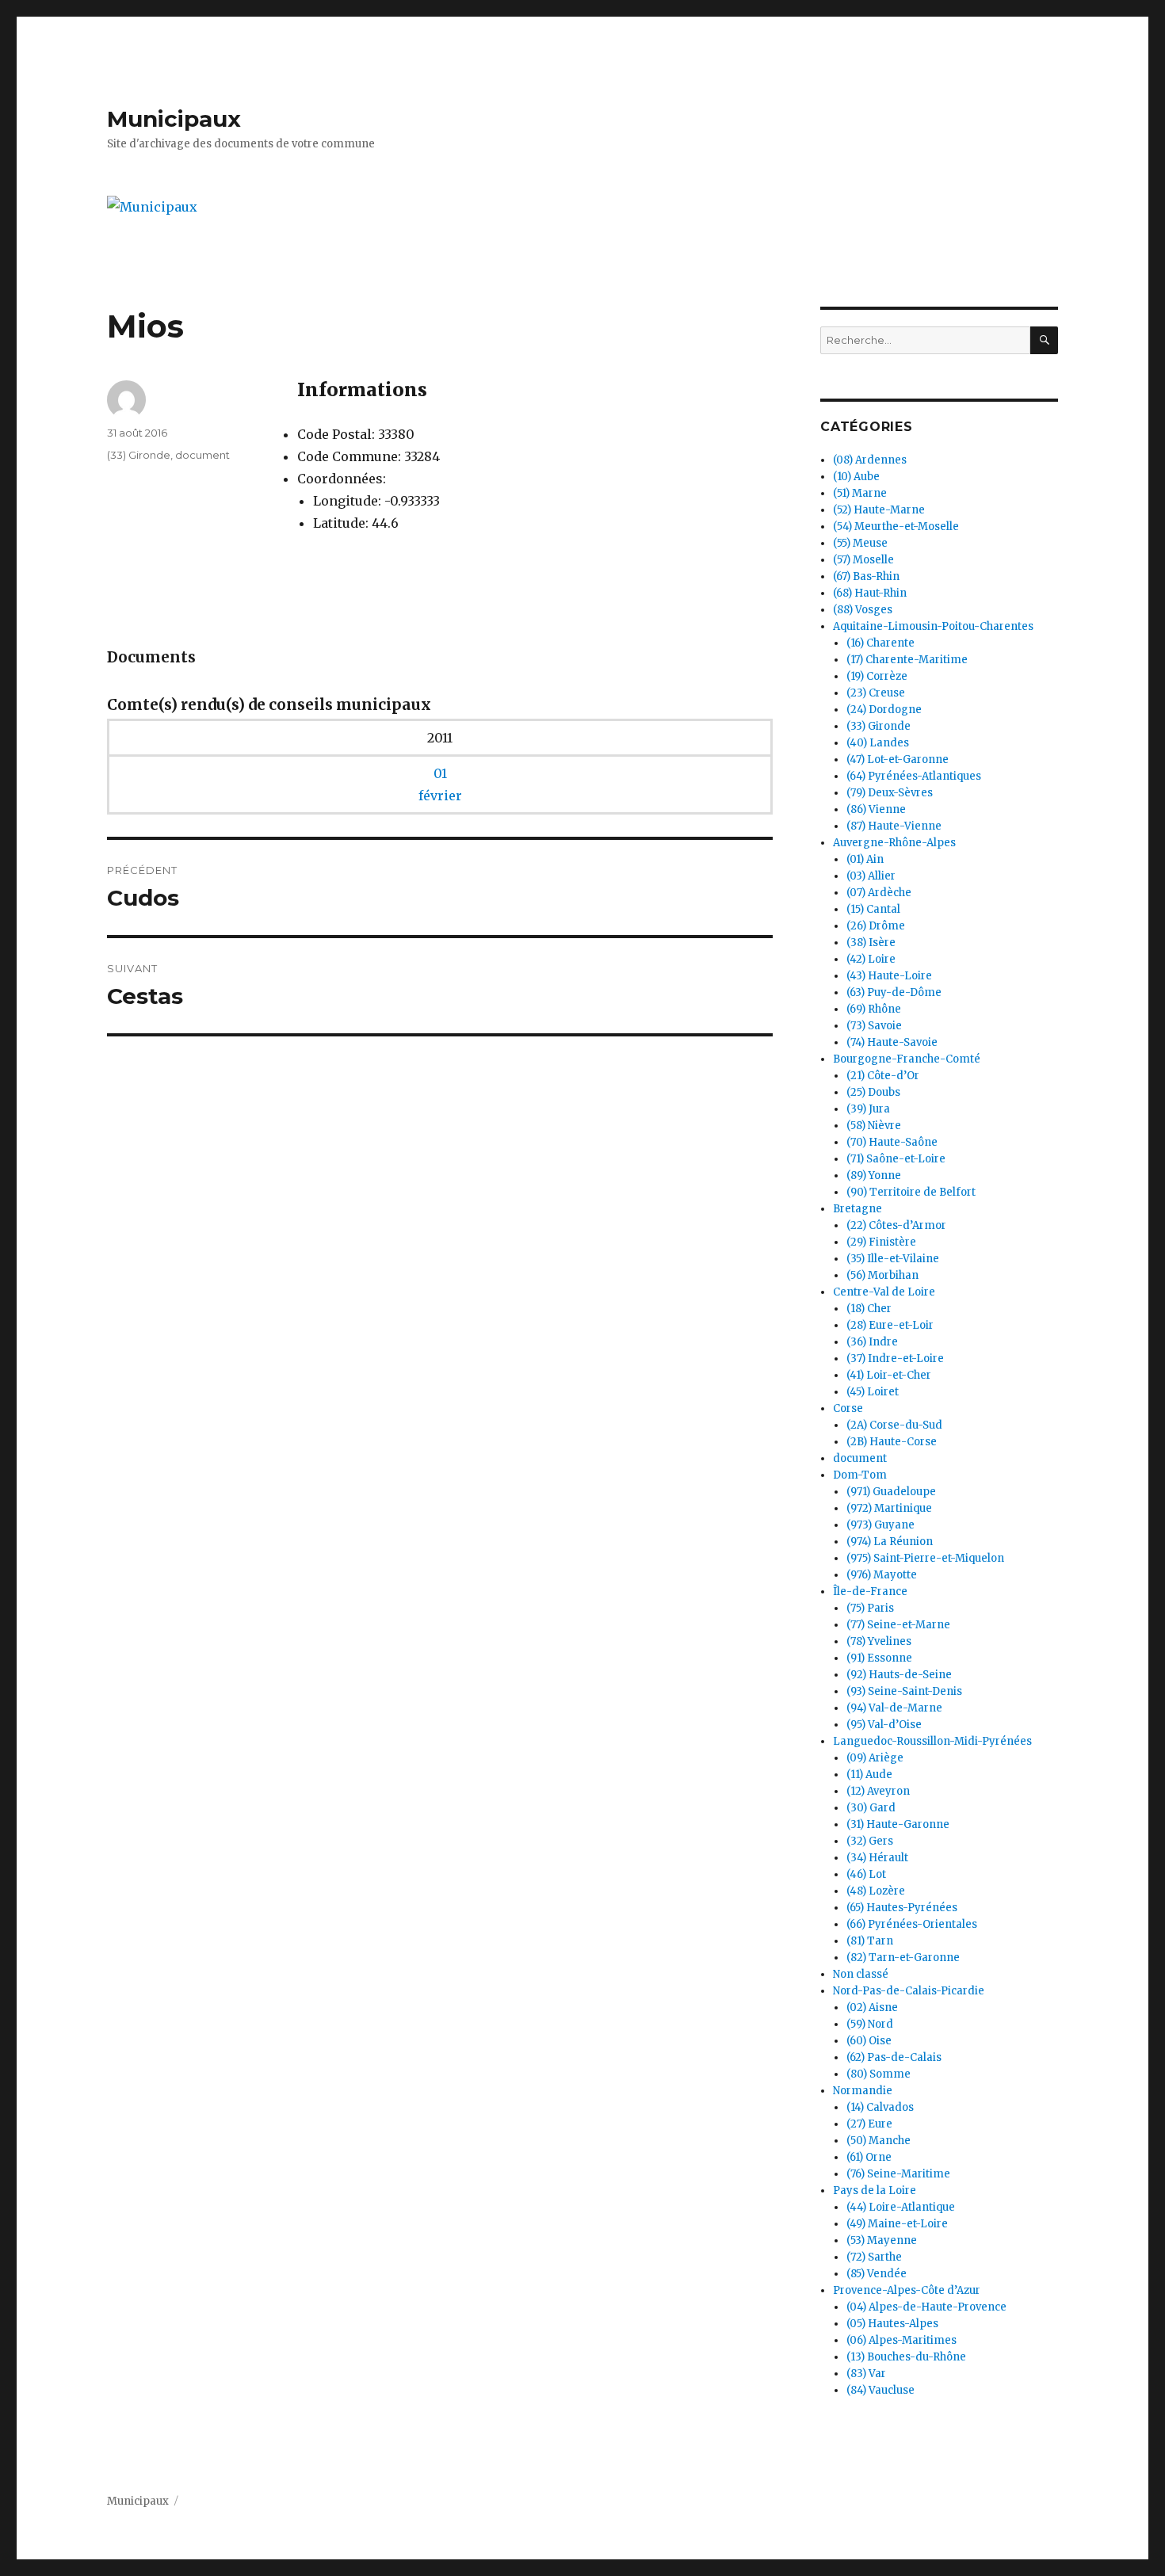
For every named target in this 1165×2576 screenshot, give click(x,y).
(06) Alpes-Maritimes (901, 2340)
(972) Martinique (889, 1508)
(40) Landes (878, 743)
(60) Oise (869, 2041)
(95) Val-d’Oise (884, 1725)
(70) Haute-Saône (892, 1142)
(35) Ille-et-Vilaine (893, 1259)
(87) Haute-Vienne (894, 826)
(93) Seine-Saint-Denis (904, 1691)
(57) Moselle (863, 560)
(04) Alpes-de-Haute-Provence (926, 2307)
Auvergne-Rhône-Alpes (894, 843)
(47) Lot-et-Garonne (898, 759)
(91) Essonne (879, 1658)
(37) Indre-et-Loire (895, 1359)
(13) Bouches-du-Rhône (906, 2357)
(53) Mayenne (882, 2240)
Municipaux (174, 119)
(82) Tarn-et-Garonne (903, 1958)
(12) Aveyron (878, 1791)
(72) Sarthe (874, 2257)
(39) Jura (868, 1109)
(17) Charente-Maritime (907, 660)
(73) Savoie (874, 1026)
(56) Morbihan (882, 1275)
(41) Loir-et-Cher (889, 1375)
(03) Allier (871, 876)
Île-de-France (870, 1591)
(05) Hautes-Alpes (892, 2324)
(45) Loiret (873, 1392)
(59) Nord (870, 2024)
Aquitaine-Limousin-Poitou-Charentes (933, 626)
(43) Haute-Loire (889, 976)
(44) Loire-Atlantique (901, 2207)
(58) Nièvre (874, 1126)
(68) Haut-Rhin (870, 593)
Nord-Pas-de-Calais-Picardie (909, 1991)
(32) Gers (870, 1841)
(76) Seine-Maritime (898, 2174)
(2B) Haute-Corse (892, 1442)
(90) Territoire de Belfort (911, 1192)
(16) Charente (880, 643)
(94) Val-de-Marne (894, 1708)
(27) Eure (869, 2124)
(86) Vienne (876, 809)
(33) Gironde (139, 455)
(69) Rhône (874, 1009)
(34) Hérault (877, 1858)
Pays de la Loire (875, 2191)
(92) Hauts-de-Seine (899, 1675)
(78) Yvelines (879, 1641)
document (202, 455)
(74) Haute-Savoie (892, 1042)
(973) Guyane (880, 1525)
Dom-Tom (860, 1475)
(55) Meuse (860, 543)
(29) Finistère (881, 1242)
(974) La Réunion (890, 1542)
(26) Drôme (876, 926)
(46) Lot (866, 1874)
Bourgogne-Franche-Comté (907, 1059)
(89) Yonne (874, 1175)
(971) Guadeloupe (891, 1492)
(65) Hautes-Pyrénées (902, 1908)
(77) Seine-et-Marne (898, 1625)
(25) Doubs (873, 1092)
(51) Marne (860, 493)
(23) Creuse (876, 693)
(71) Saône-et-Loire (896, 1159)
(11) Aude (869, 1775)
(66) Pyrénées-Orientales (912, 1924)
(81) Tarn (870, 1941)
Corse (848, 1408)
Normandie (863, 2091)
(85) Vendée (877, 2274)
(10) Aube (856, 477)
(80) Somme (879, 2074)
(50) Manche (879, 2141)
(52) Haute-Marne (879, 510)
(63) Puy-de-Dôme (894, 992)
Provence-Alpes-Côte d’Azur (907, 2290)
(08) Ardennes (870, 460)
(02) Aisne (872, 2007)
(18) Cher (869, 1309)
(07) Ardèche (879, 893)
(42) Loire (871, 959)
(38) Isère (871, 943)
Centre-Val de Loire (884, 1292)
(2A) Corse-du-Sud (894, 1425)
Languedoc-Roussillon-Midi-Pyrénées (932, 1741)
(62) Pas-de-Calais (894, 2057)
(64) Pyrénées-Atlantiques (914, 776)
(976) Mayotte (882, 1575)
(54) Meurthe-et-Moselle (896, 527)
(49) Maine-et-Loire (897, 2224)
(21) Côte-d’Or (883, 1076)
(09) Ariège (875, 1758)
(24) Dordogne (884, 710)
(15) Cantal (873, 909)
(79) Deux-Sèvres (890, 793)
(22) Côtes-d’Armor (896, 1225)
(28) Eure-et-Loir (890, 1325)
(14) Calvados (880, 2107)
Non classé (861, 1974)
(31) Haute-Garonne (898, 1824)
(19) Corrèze (877, 676)
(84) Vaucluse (880, 2390)
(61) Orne (869, 2157)
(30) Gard (871, 1808)
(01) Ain (865, 859)
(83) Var (866, 2374)
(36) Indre (872, 1342)
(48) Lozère (876, 1891)
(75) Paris (870, 1608)
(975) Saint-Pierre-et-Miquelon (925, 1558)
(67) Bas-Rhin (866, 576)
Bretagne (858, 1209)
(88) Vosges (863, 610)
